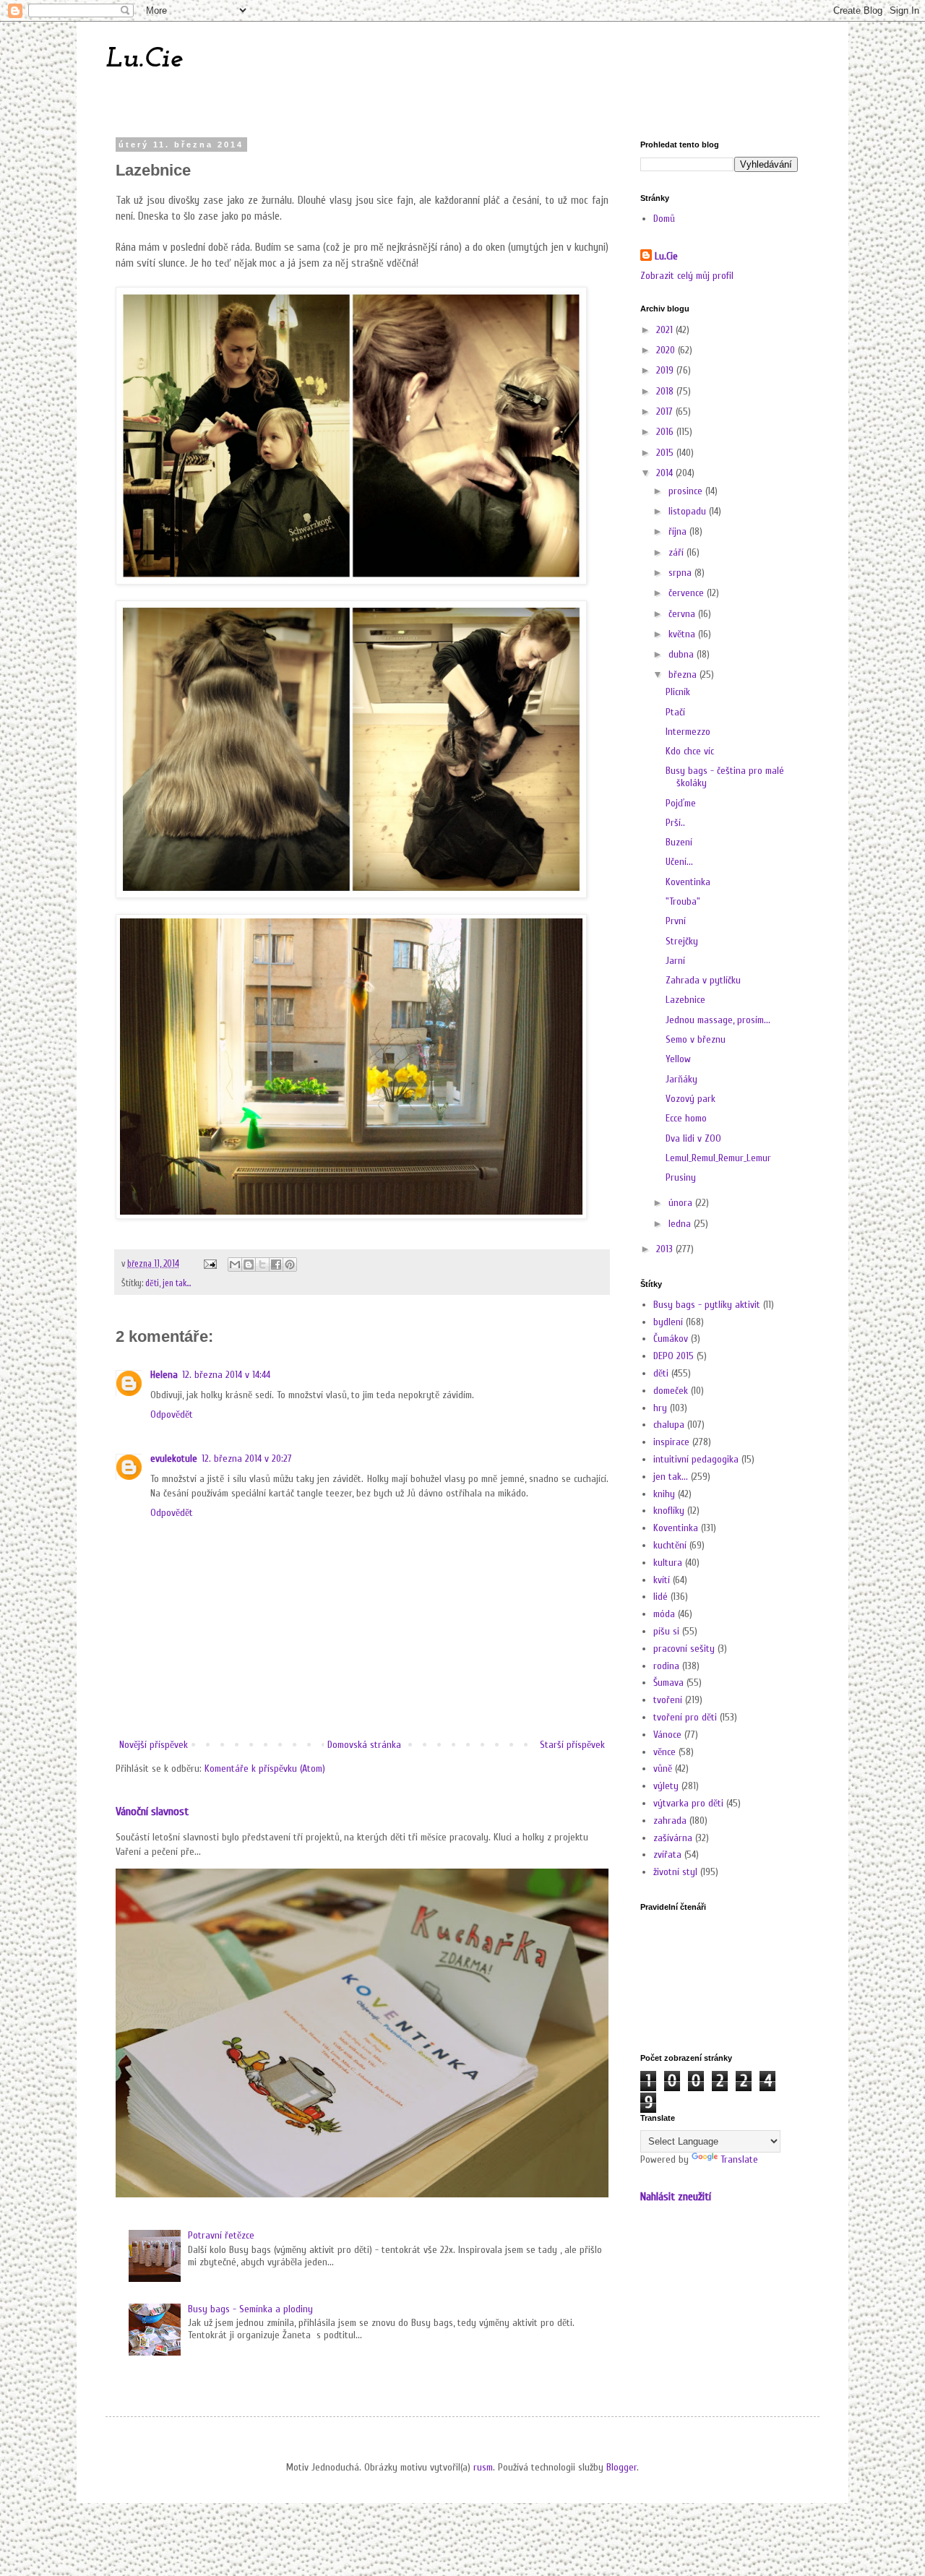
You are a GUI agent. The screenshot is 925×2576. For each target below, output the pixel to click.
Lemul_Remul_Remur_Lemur (718, 1158)
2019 (666, 370)
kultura (668, 1563)
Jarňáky (681, 1079)
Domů (664, 219)
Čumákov (671, 1339)
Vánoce (667, 1735)
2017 (666, 412)
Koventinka (688, 882)
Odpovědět (172, 1414)
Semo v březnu (696, 1039)
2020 (667, 350)
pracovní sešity (684, 1649)
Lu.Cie (144, 59)
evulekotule (174, 1459)
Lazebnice (685, 1000)
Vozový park (690, 1099)
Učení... (679, 862)
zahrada (670, 1821)
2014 (666, 473)
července (688, 593)
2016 (666, 432)
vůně (663, 1769)
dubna (683, 654)
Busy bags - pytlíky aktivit (707, 1305)
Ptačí (675, 712)
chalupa (669, 1425)
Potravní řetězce (221, 2235)
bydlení (668, 1322)
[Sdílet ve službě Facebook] (276, 1265)
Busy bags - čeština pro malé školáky (725, 777)
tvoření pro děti (685, 1717)
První (676, 921)
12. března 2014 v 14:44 (226, 1375)
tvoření (668, 1700)
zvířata (667, 1855)
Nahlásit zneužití (676, 2196)
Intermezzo (688, 732)
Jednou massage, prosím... (718, 1020)
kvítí (662, 1580)
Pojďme (681, 803)
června (683, 614)
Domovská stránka (364, 1745)
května (683, 634)
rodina (666, 1666)
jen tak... (177, 1283)
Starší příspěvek (572, 1745)
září (677, 552)
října (679, 531)
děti (152, 1283)
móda (664, 1614)
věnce (664, 1752)
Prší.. (675, 823)
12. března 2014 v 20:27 (247, 1459)
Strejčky (682, 941)
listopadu (689, 511)
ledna (681, 1224)
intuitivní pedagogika (696, 1459)
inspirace (671, 1442)
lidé (661, 1597)
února (682, 1203)
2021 (666, 330)
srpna (681, 573)
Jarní (675, 961)
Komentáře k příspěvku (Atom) (265, 1769)
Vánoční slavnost (152, 1811)
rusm (483, 2467)
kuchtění (670, 1545)
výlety (666, 1786)
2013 (666, 1249)
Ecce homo (686, 1118)
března (684, 675)
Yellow (678, 1059)
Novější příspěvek (154, 1745)
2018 (666, 391)
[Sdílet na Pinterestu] (290, 1265)
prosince (687, 491)
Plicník (678, 692)
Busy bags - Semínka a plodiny (250, 2309)
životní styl (675, 1872)
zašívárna (673, 1838)
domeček (671, 1391)
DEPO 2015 (674, 1356)
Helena (164, 1375)
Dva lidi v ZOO (693, 1138)
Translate (739, 2159)
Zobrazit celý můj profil (687, 276)
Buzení (679, 842)
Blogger (621, 2467)
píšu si (666, 1631)
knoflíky (669, 1511)
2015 (666, 453)
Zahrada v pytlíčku (703, 980)
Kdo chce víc (690, 751)
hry (660, 1408)
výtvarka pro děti (688, 1803)
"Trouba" (683, 901)
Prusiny (681, 1177)
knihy (664, 1494)
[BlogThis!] (249, 1265)
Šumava (668, 1683)
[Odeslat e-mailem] (235, 1265)
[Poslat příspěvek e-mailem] (209, 1264)
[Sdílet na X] (262, 1265)
